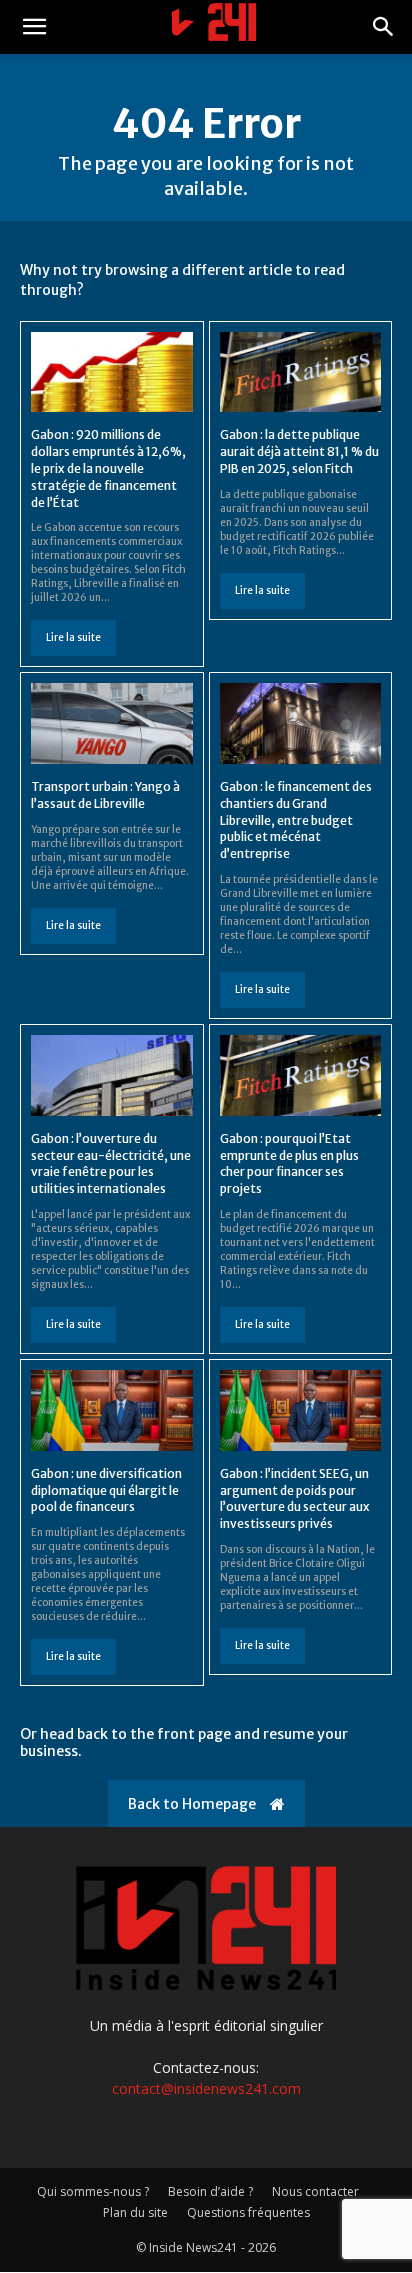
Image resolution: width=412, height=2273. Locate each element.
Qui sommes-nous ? (93, 2191)
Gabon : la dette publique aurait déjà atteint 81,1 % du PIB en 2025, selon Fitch (299, 451)
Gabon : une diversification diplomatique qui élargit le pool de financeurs (106, 1490)
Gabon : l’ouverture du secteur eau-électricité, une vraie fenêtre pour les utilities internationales (111, 1163)
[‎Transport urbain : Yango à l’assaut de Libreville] (112, 723)
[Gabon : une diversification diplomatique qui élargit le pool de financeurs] (112, 1410)
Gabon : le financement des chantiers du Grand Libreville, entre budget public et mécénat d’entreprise (296, 820)
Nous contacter (315, 2191)
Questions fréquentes (248, 2212)
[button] (34, 27)
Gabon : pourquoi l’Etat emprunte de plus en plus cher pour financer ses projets (289, 1163)
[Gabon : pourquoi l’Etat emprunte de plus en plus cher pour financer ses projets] (301, 1075)
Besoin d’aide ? (210, 2191)
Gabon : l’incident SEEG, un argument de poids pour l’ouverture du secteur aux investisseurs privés (295, 1498)
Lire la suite (73, 637)
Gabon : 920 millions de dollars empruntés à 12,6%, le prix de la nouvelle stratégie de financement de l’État (108, 468)
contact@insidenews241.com (206, 2088)
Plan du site (135, 2212)
